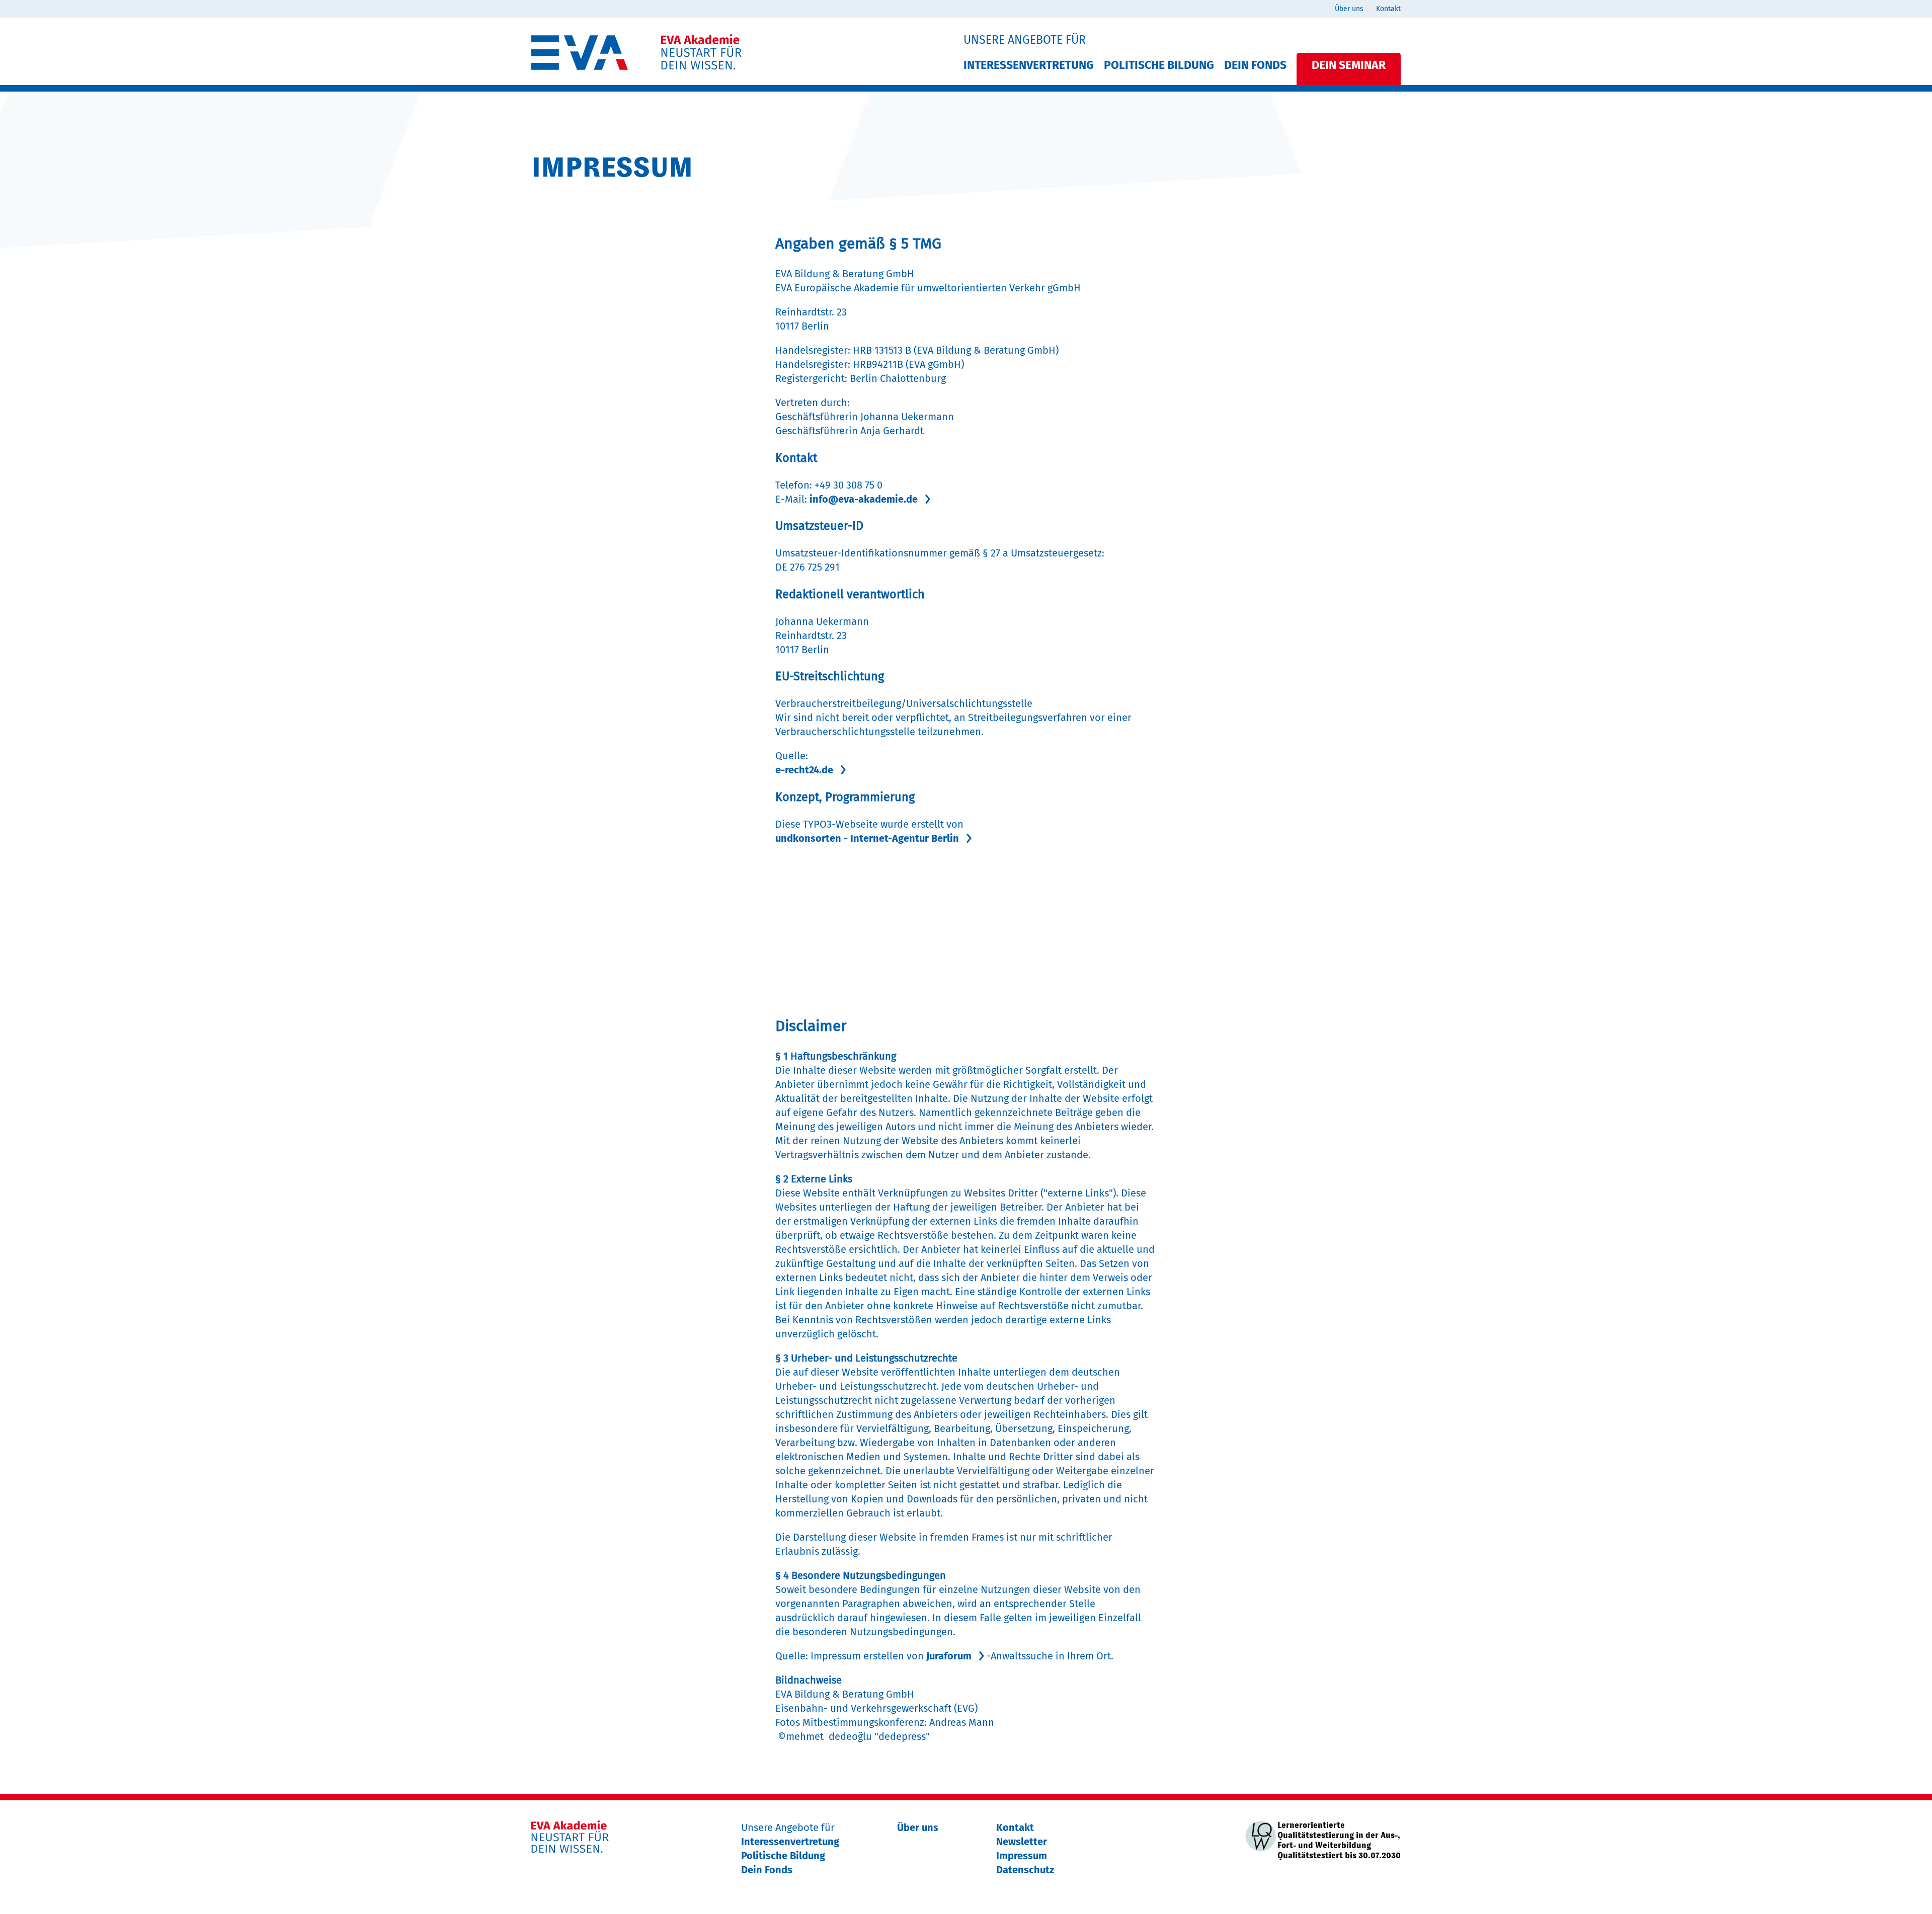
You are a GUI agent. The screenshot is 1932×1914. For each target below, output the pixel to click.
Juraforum (949, 1656)
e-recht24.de (804, 770)
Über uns (1349, 9)
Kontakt (1388, 9)
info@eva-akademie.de (864, 499)
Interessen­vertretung (1029, 65)
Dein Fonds (1255, 65)
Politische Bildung (1159, 65)
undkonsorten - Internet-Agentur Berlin (867, 838)
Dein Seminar (1349, 65)
